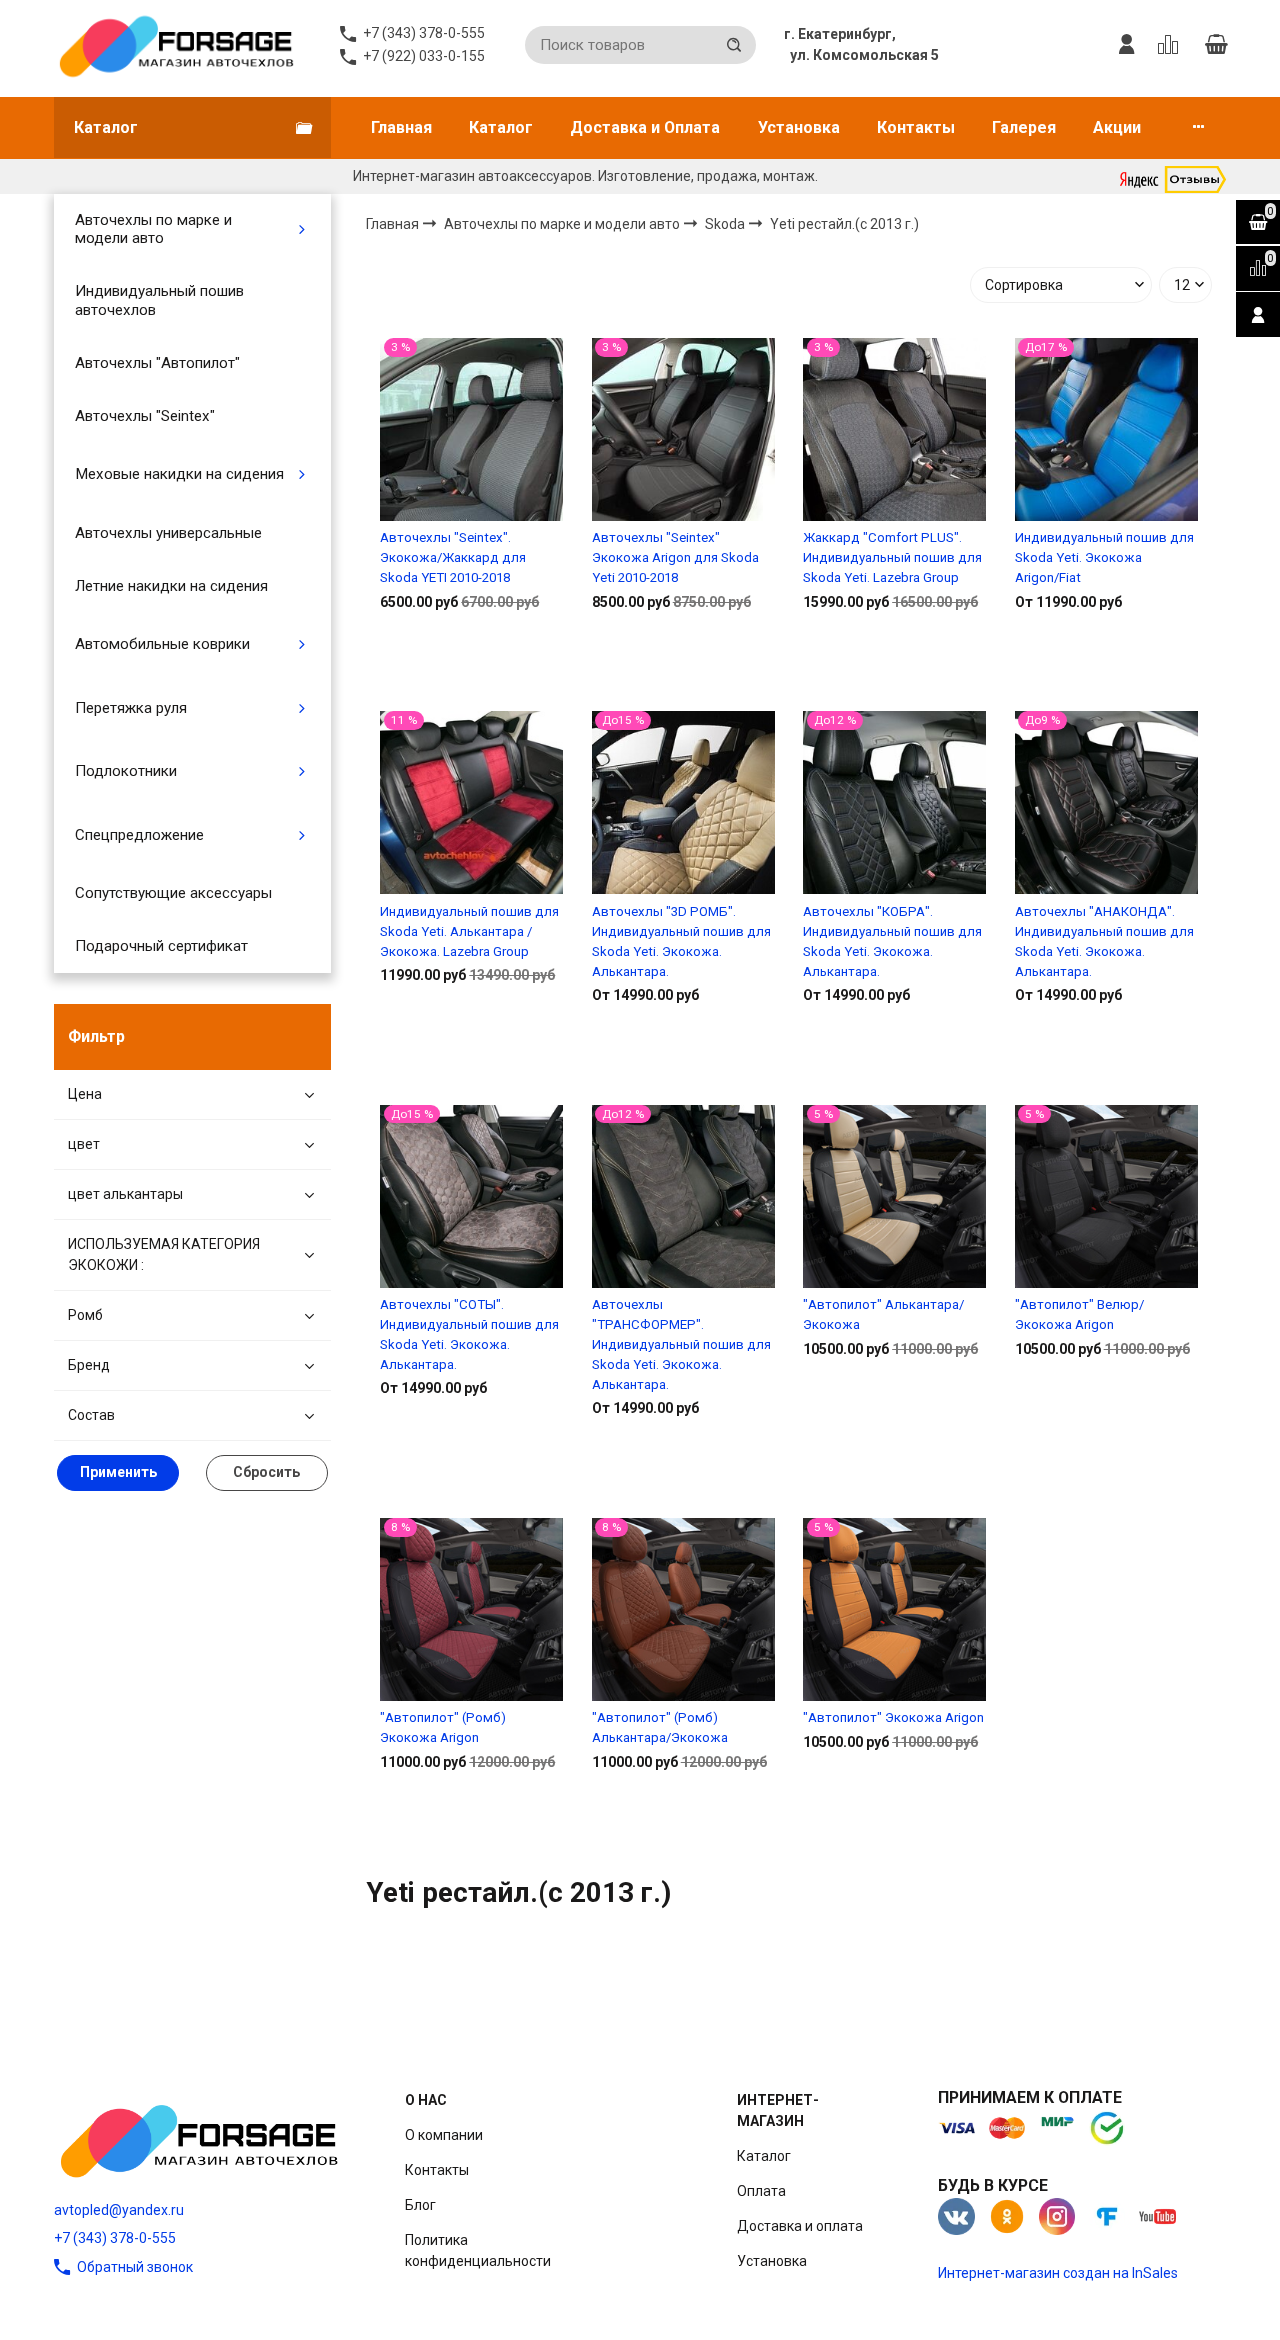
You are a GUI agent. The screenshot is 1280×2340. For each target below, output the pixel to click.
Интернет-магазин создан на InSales (1058, 2273)
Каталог (501, 127)
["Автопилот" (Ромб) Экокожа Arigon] (471, 1610)
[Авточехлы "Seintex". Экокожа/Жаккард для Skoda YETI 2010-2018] (471, 429)
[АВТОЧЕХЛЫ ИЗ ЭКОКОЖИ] (175, 45)
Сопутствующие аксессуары (173, 893)
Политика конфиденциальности (478, 2250)
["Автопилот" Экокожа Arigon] (894, 1610)
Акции (1117, 127)
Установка (799, 127)
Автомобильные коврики (162, 644)
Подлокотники (126, 771)
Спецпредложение (139, 835)
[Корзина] (1216, 45)
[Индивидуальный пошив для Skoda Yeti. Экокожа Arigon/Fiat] (1106, 429)
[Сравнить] (471, 666)
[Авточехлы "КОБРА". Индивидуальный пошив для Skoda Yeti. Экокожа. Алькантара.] (894, 803)
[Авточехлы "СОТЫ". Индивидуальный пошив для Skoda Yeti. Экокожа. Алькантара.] (471, 1196)
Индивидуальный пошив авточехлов (159, 300)
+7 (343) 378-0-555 (115, 2238)
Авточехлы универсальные (168, 533)
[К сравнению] (1171, 45)
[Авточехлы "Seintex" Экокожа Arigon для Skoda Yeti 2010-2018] (683, 429)
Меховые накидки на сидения (179, 474)
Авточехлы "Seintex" (145, 416)
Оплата (761, 2191)
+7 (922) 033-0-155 (424, 56)
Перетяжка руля (131, 708)
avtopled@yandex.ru (119, 2210)
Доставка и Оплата (645, 127)
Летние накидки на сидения (171, 586)
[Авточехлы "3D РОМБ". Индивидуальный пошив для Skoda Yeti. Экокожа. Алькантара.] (683, 803)
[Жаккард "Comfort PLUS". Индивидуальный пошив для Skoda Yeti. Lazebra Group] (894, 429)
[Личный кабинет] (1127, 45)
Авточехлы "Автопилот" (157, 363)
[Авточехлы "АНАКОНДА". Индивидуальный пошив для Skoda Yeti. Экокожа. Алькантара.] (1106, 803)
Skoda (726, 223)
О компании (444, 2135)
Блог (420, 2205)
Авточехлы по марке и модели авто (153, 229)
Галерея (1024, 127)
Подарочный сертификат (161, 946)
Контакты (916, 127)
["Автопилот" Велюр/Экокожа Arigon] (1106, 1196)
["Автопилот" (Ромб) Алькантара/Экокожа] (683, 1610)
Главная (401, 127)
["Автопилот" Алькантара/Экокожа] (894, 1196)
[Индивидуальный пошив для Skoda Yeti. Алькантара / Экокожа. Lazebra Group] (471, 803)
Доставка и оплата (800, 2226)
